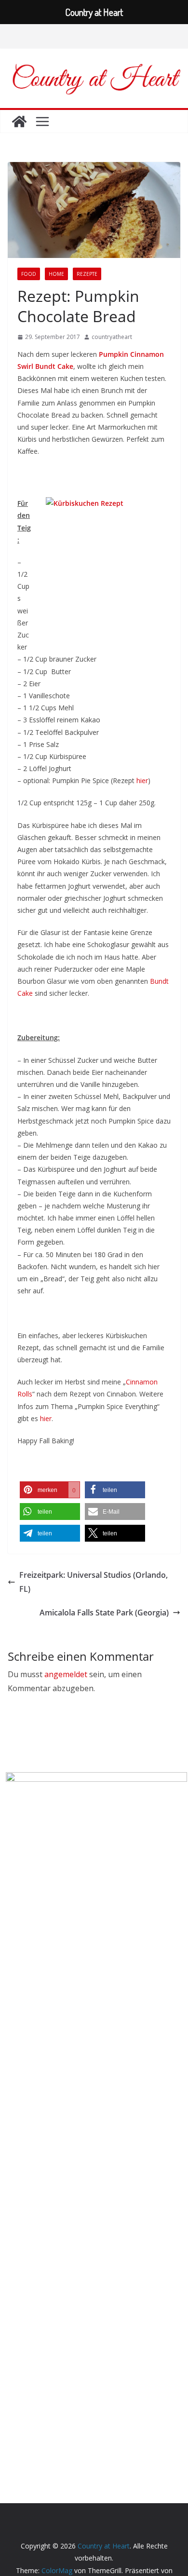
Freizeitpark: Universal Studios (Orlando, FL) (94, 1582)
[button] (50, 1490)
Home (56, 274)
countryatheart (112, 337)
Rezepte (87, 274)
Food (29, 274)
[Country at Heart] (19, 122)
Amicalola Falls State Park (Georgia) (104, 1613)
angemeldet (66, 1674)
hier (142, 780)
